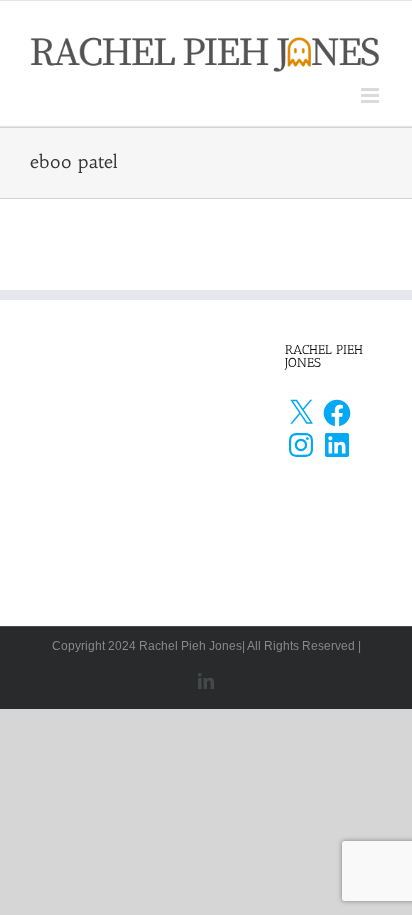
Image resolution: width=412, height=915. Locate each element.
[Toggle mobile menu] (371, 95)
